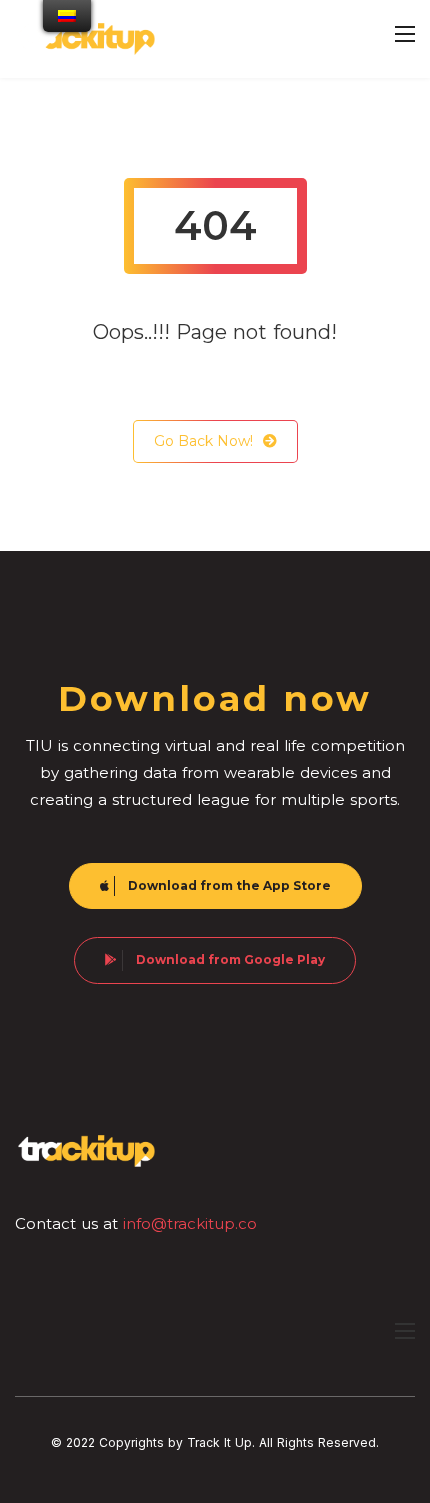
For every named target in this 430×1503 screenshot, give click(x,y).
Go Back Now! (203, 441)
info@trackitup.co (190, 1223)
